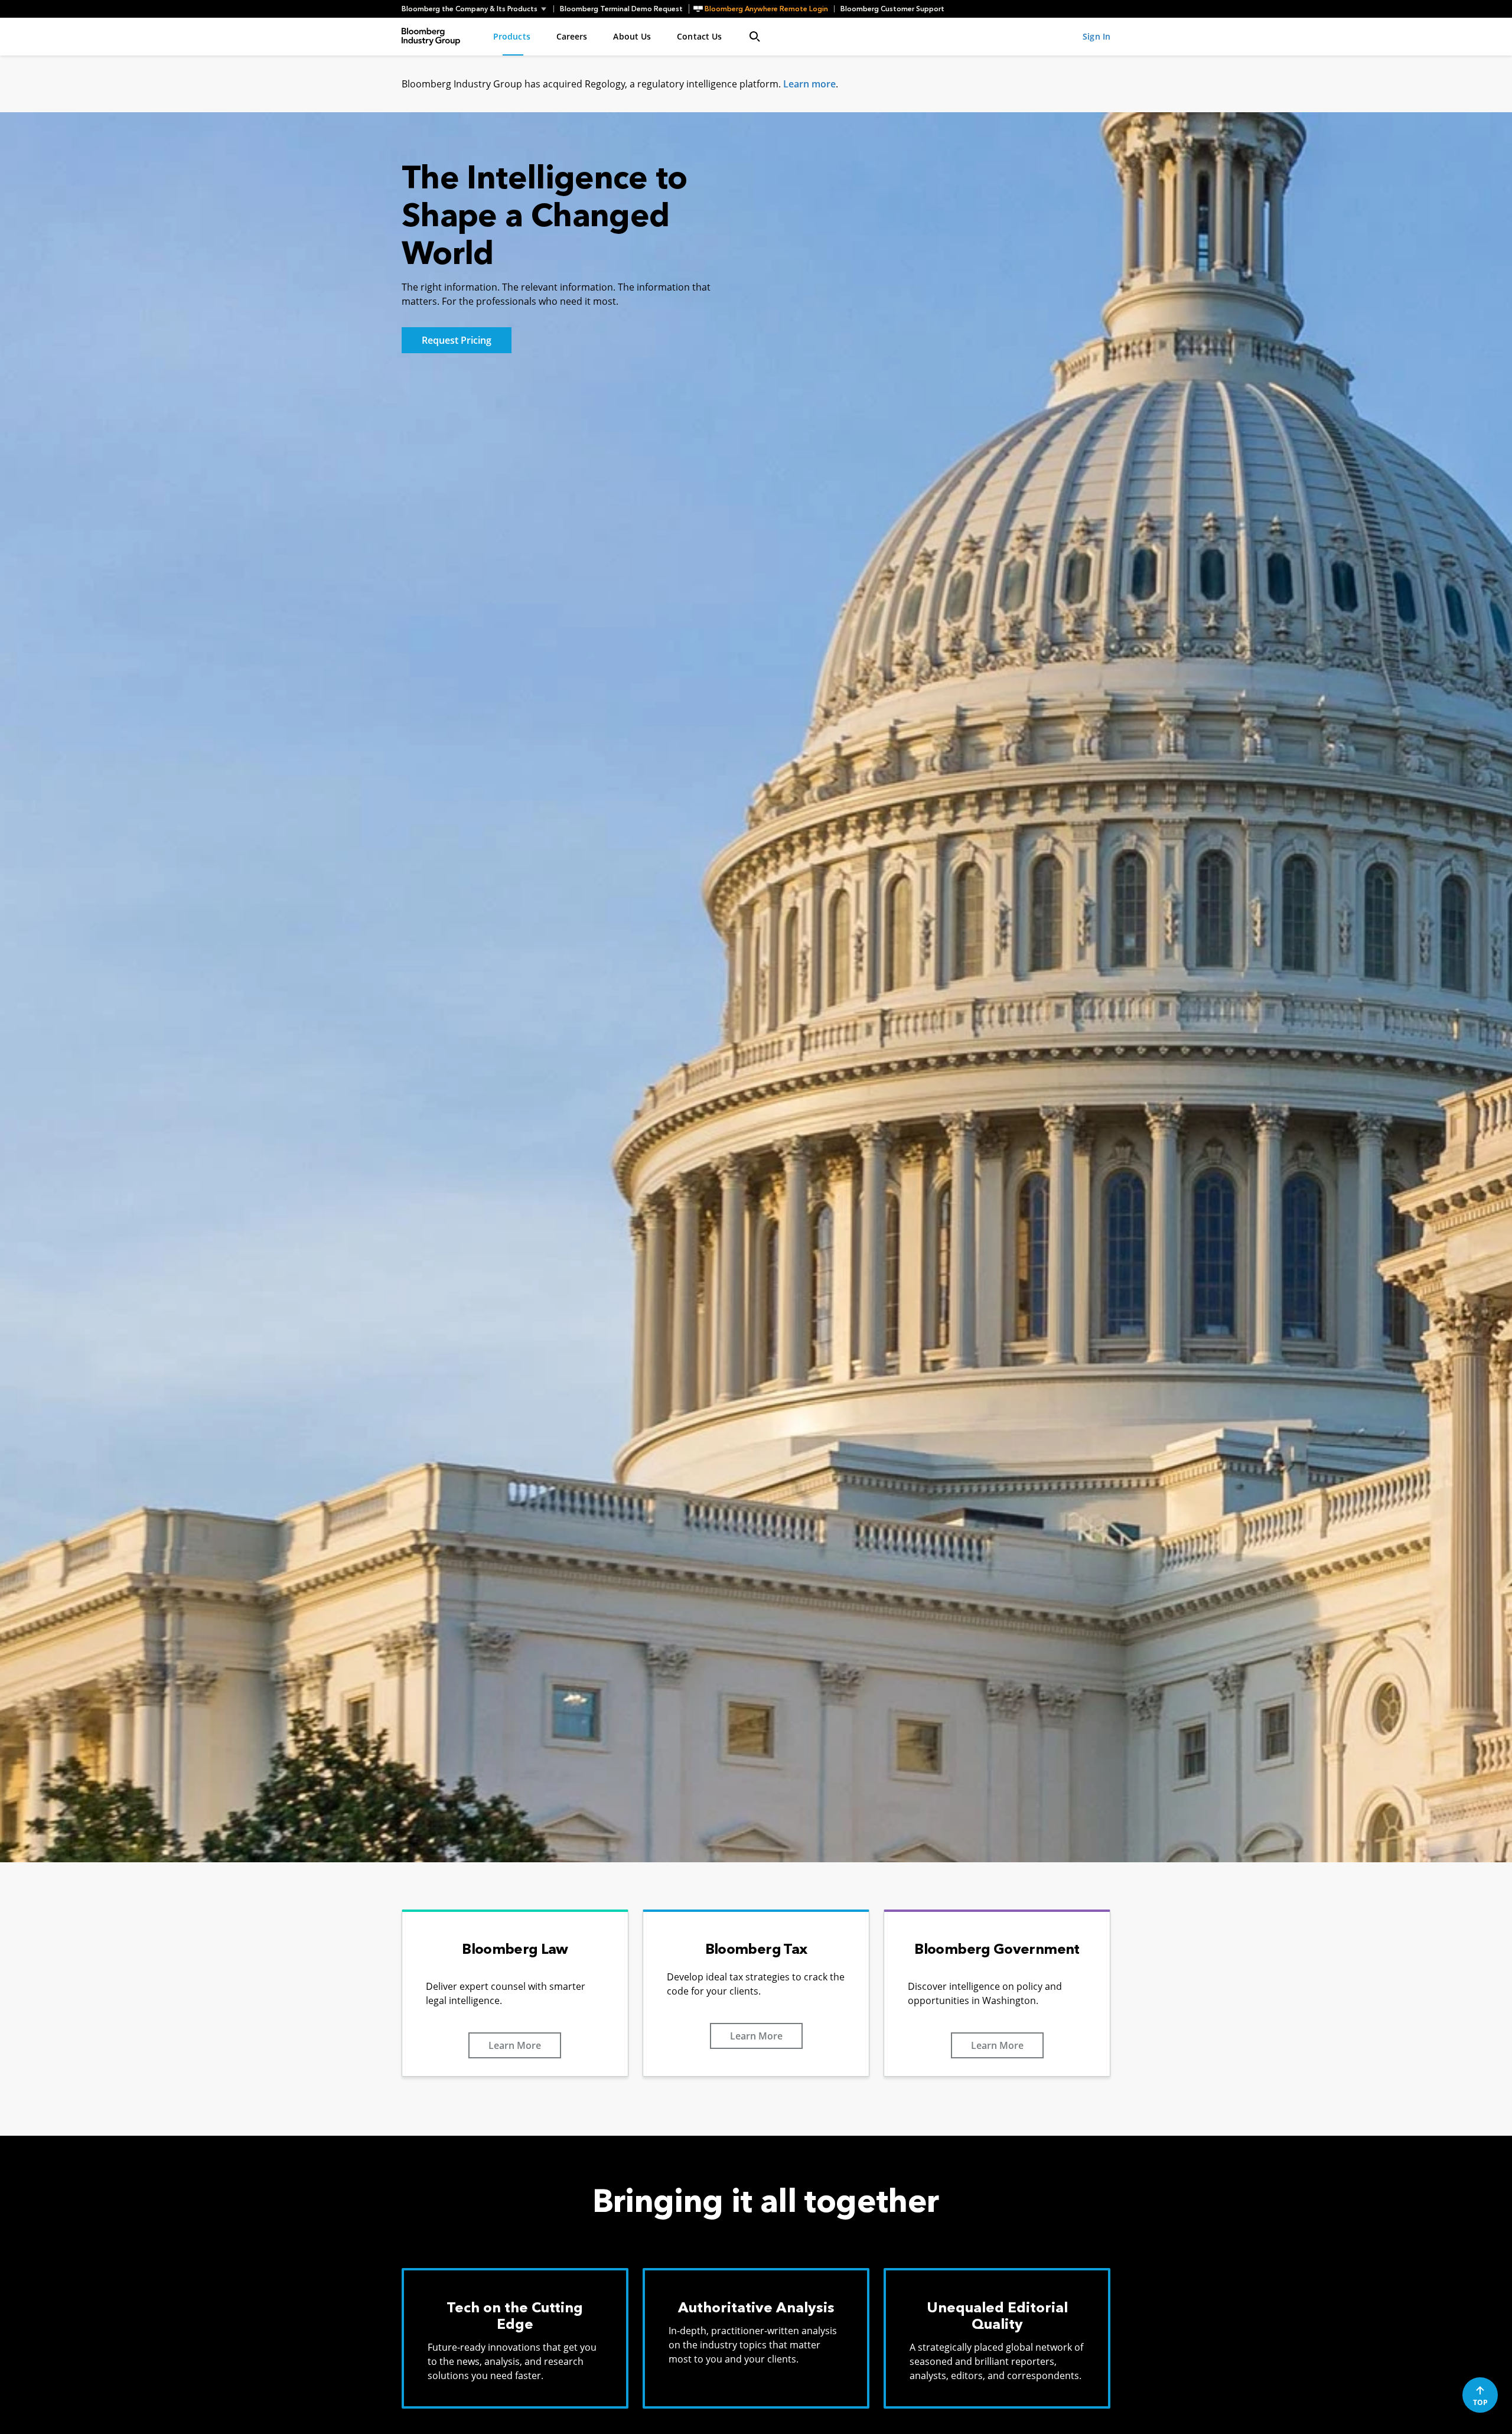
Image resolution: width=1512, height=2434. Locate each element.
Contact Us (699, 36)
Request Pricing (457, 340)
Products (512, 36)
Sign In (1096, 36)
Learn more (809, 84)
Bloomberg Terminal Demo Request (621, 9)
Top (1480, 2402)
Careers (572, 36)
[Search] (755, 37)
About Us (632, 36)
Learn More (515, 2045)
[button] (478, 9)
